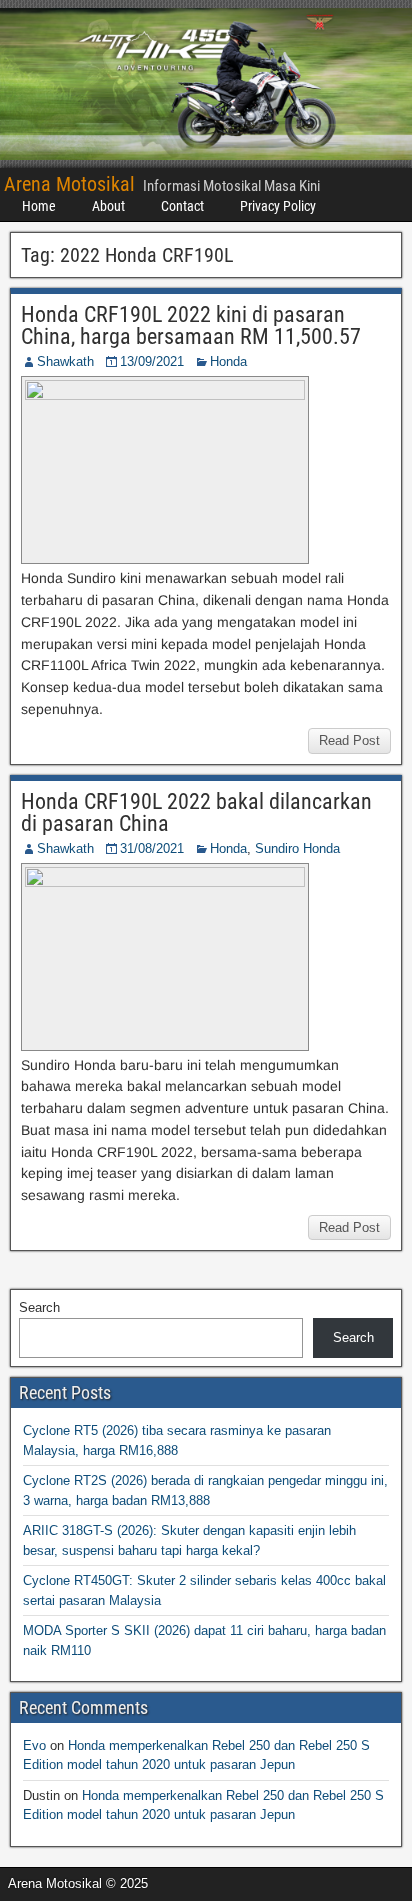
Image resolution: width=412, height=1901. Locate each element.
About (108, 206)
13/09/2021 (152, 361)
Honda (228, 361)
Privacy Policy (278, 206)
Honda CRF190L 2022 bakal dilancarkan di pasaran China (196, 812)
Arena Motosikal (69, 184)
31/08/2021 (152, 848)
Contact (182, 206)
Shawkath (65, 361)
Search (39, 1307)
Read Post (349, 740)
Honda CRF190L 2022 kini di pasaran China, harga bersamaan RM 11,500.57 (191, 325)
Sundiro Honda (297, 848)
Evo (34, 1745)
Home (39, 206)
